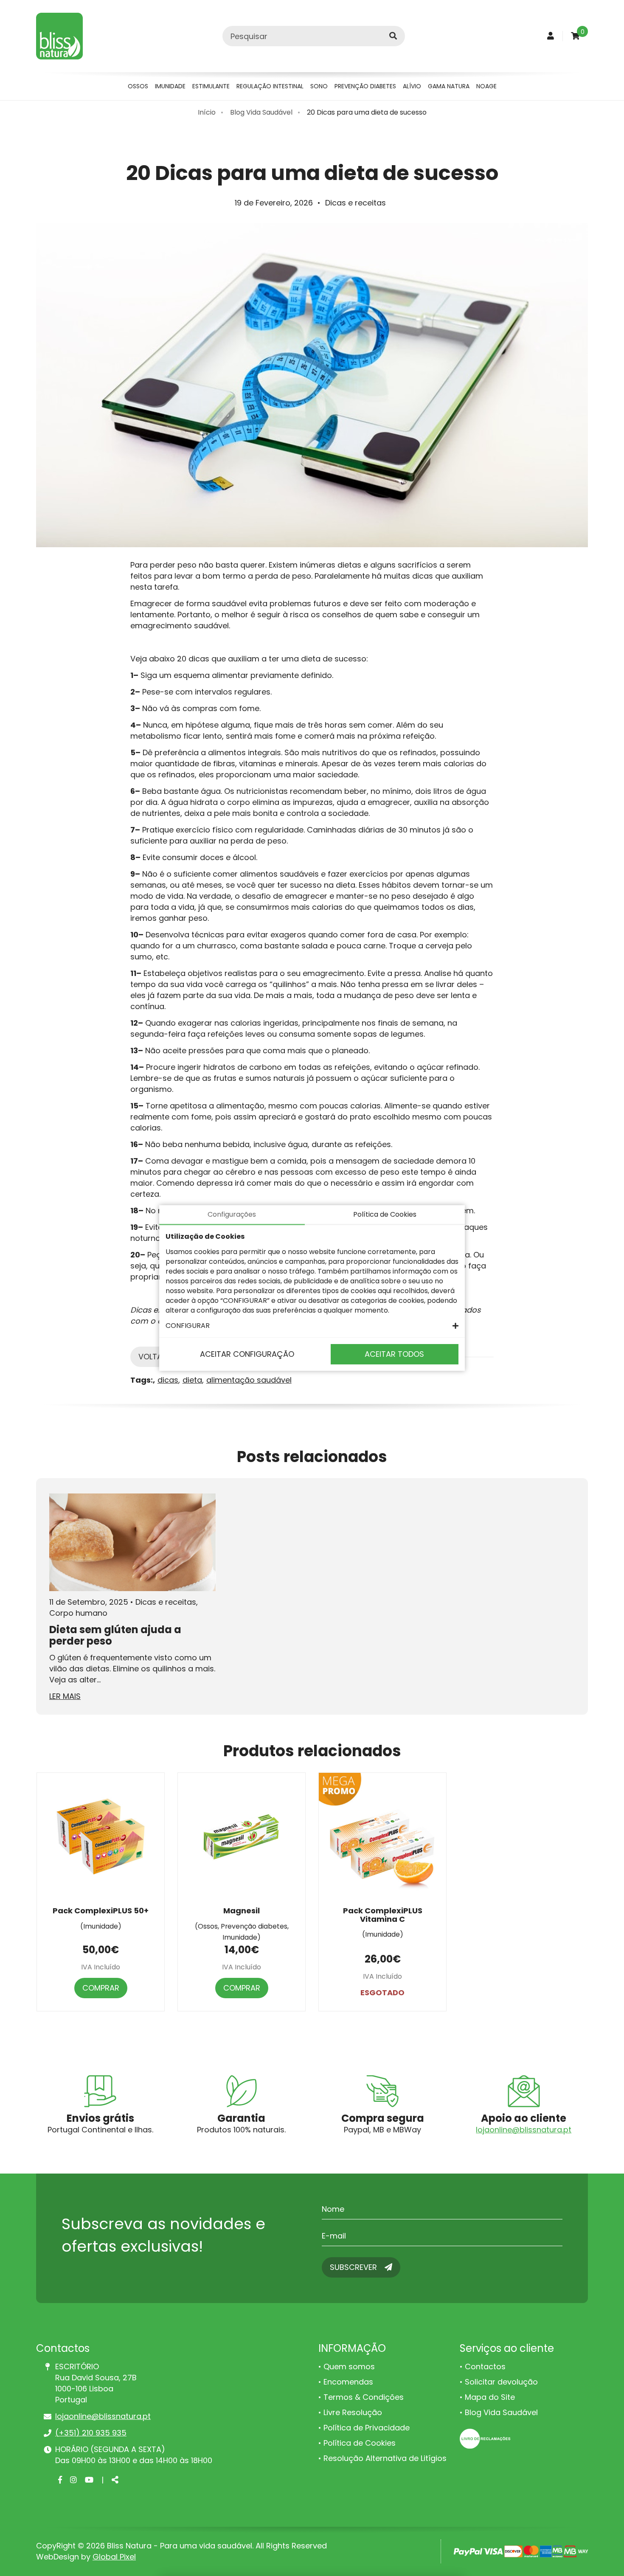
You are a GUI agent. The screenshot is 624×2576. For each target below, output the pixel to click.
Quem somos (349, 2366)
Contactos (485, 2366)
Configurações (232, 1214)
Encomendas (348, 2382)
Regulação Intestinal (270, 86)
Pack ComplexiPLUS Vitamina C (383, 1915)
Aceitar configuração (247, 1354)
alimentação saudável (249, 1380)
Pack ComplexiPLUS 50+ (101, 1911)
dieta (192, 1380)
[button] (312, 1326)
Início (207, 112)
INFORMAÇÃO (352, 2348)
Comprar (101, 1988)
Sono (319, 86)
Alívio (412, 86)
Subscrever (354, 2267)
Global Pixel (114, 2557)
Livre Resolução (353, 2412)
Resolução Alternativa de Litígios (385, 2458)
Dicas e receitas (356, 203)
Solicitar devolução (501, 2382)
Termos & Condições (364, 2397)
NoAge (486, 86)
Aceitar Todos (394, 1354)
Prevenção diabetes (365, 86)
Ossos (138, 86)
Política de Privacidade (367, 2428)
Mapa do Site (490, 2397)
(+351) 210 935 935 (91, 2433)
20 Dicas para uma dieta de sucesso (367, 112)
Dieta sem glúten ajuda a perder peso (115, 1635)
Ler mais (65, 1696)
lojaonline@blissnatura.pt (524, 2130)
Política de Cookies (360, 2443)
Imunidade (170, 86)
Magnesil (242, 1911)
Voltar (153, 1357)
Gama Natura (449, 86)
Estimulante (211, 86)
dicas (168, 1380)
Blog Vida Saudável (261, 112)
